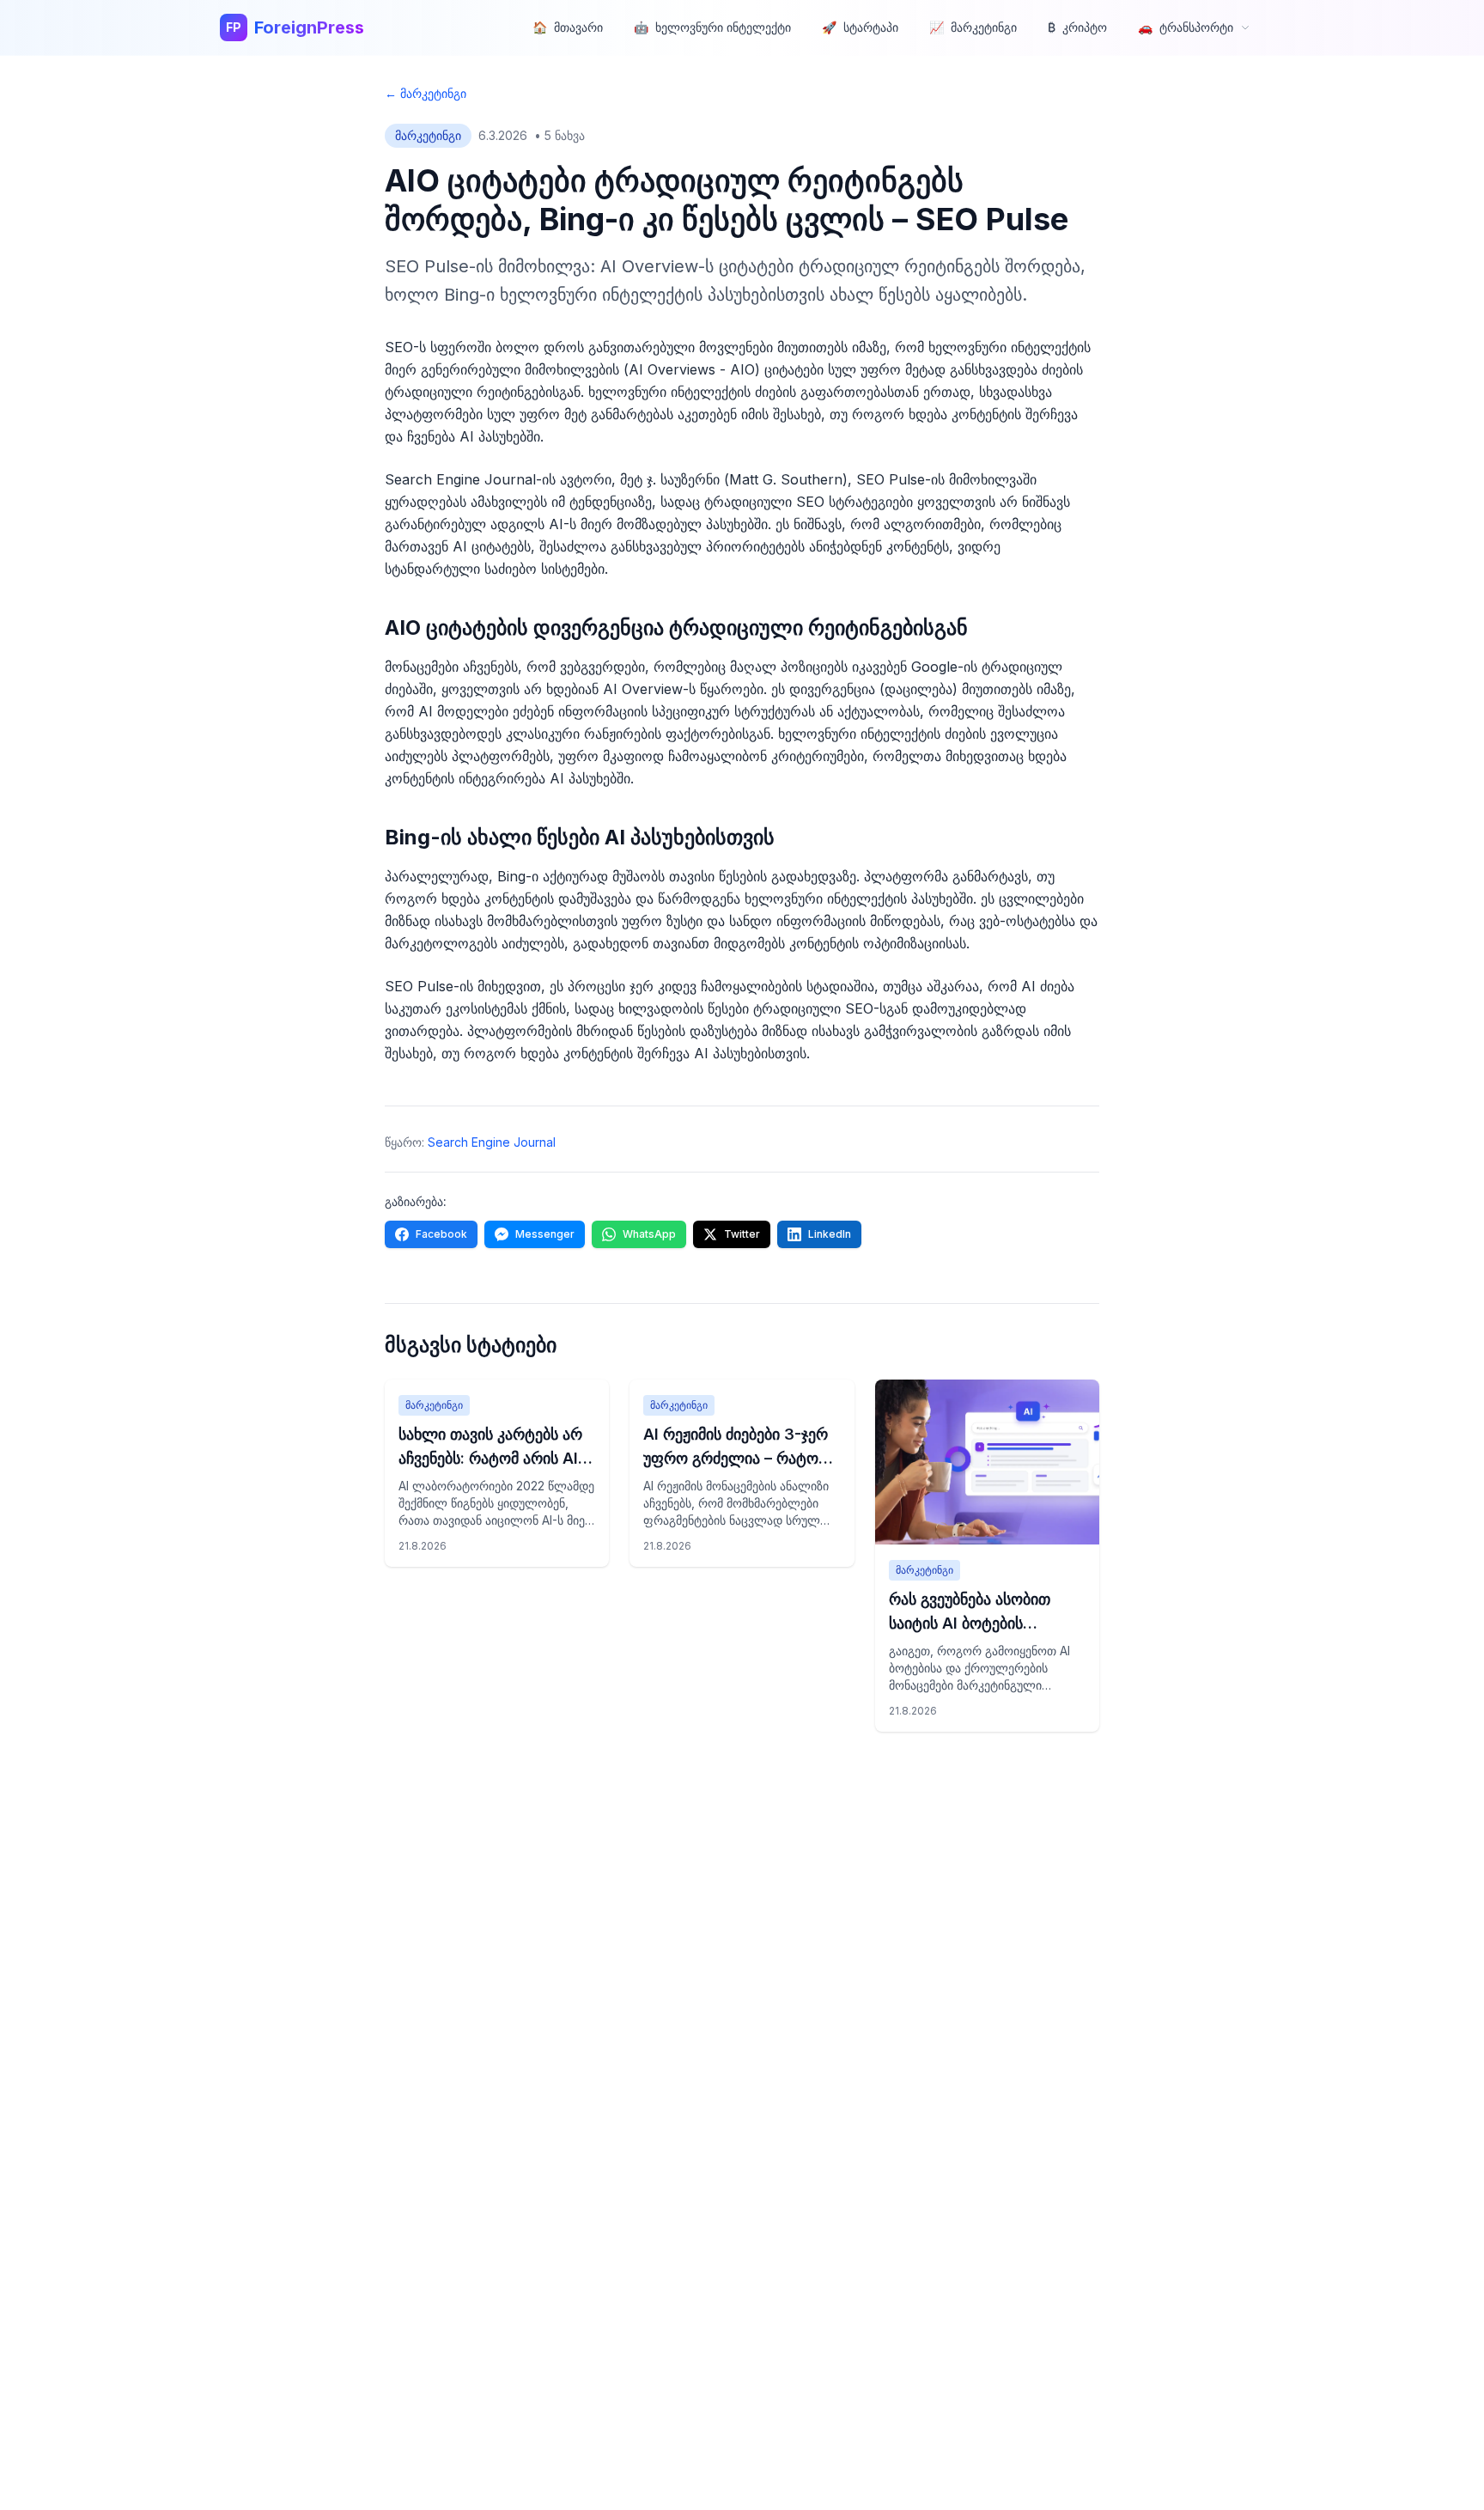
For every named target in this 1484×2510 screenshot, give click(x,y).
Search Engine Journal (492, 1142)
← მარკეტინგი (426, 93)
